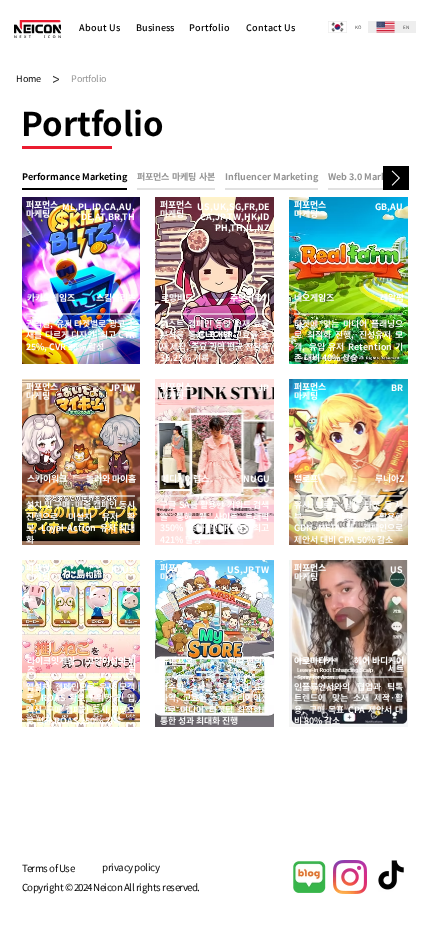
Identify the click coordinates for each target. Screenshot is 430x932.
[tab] (74, 178)
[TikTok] (391, 877)
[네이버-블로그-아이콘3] (309, 877)
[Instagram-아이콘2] (350, 877)
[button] (103, 28)
